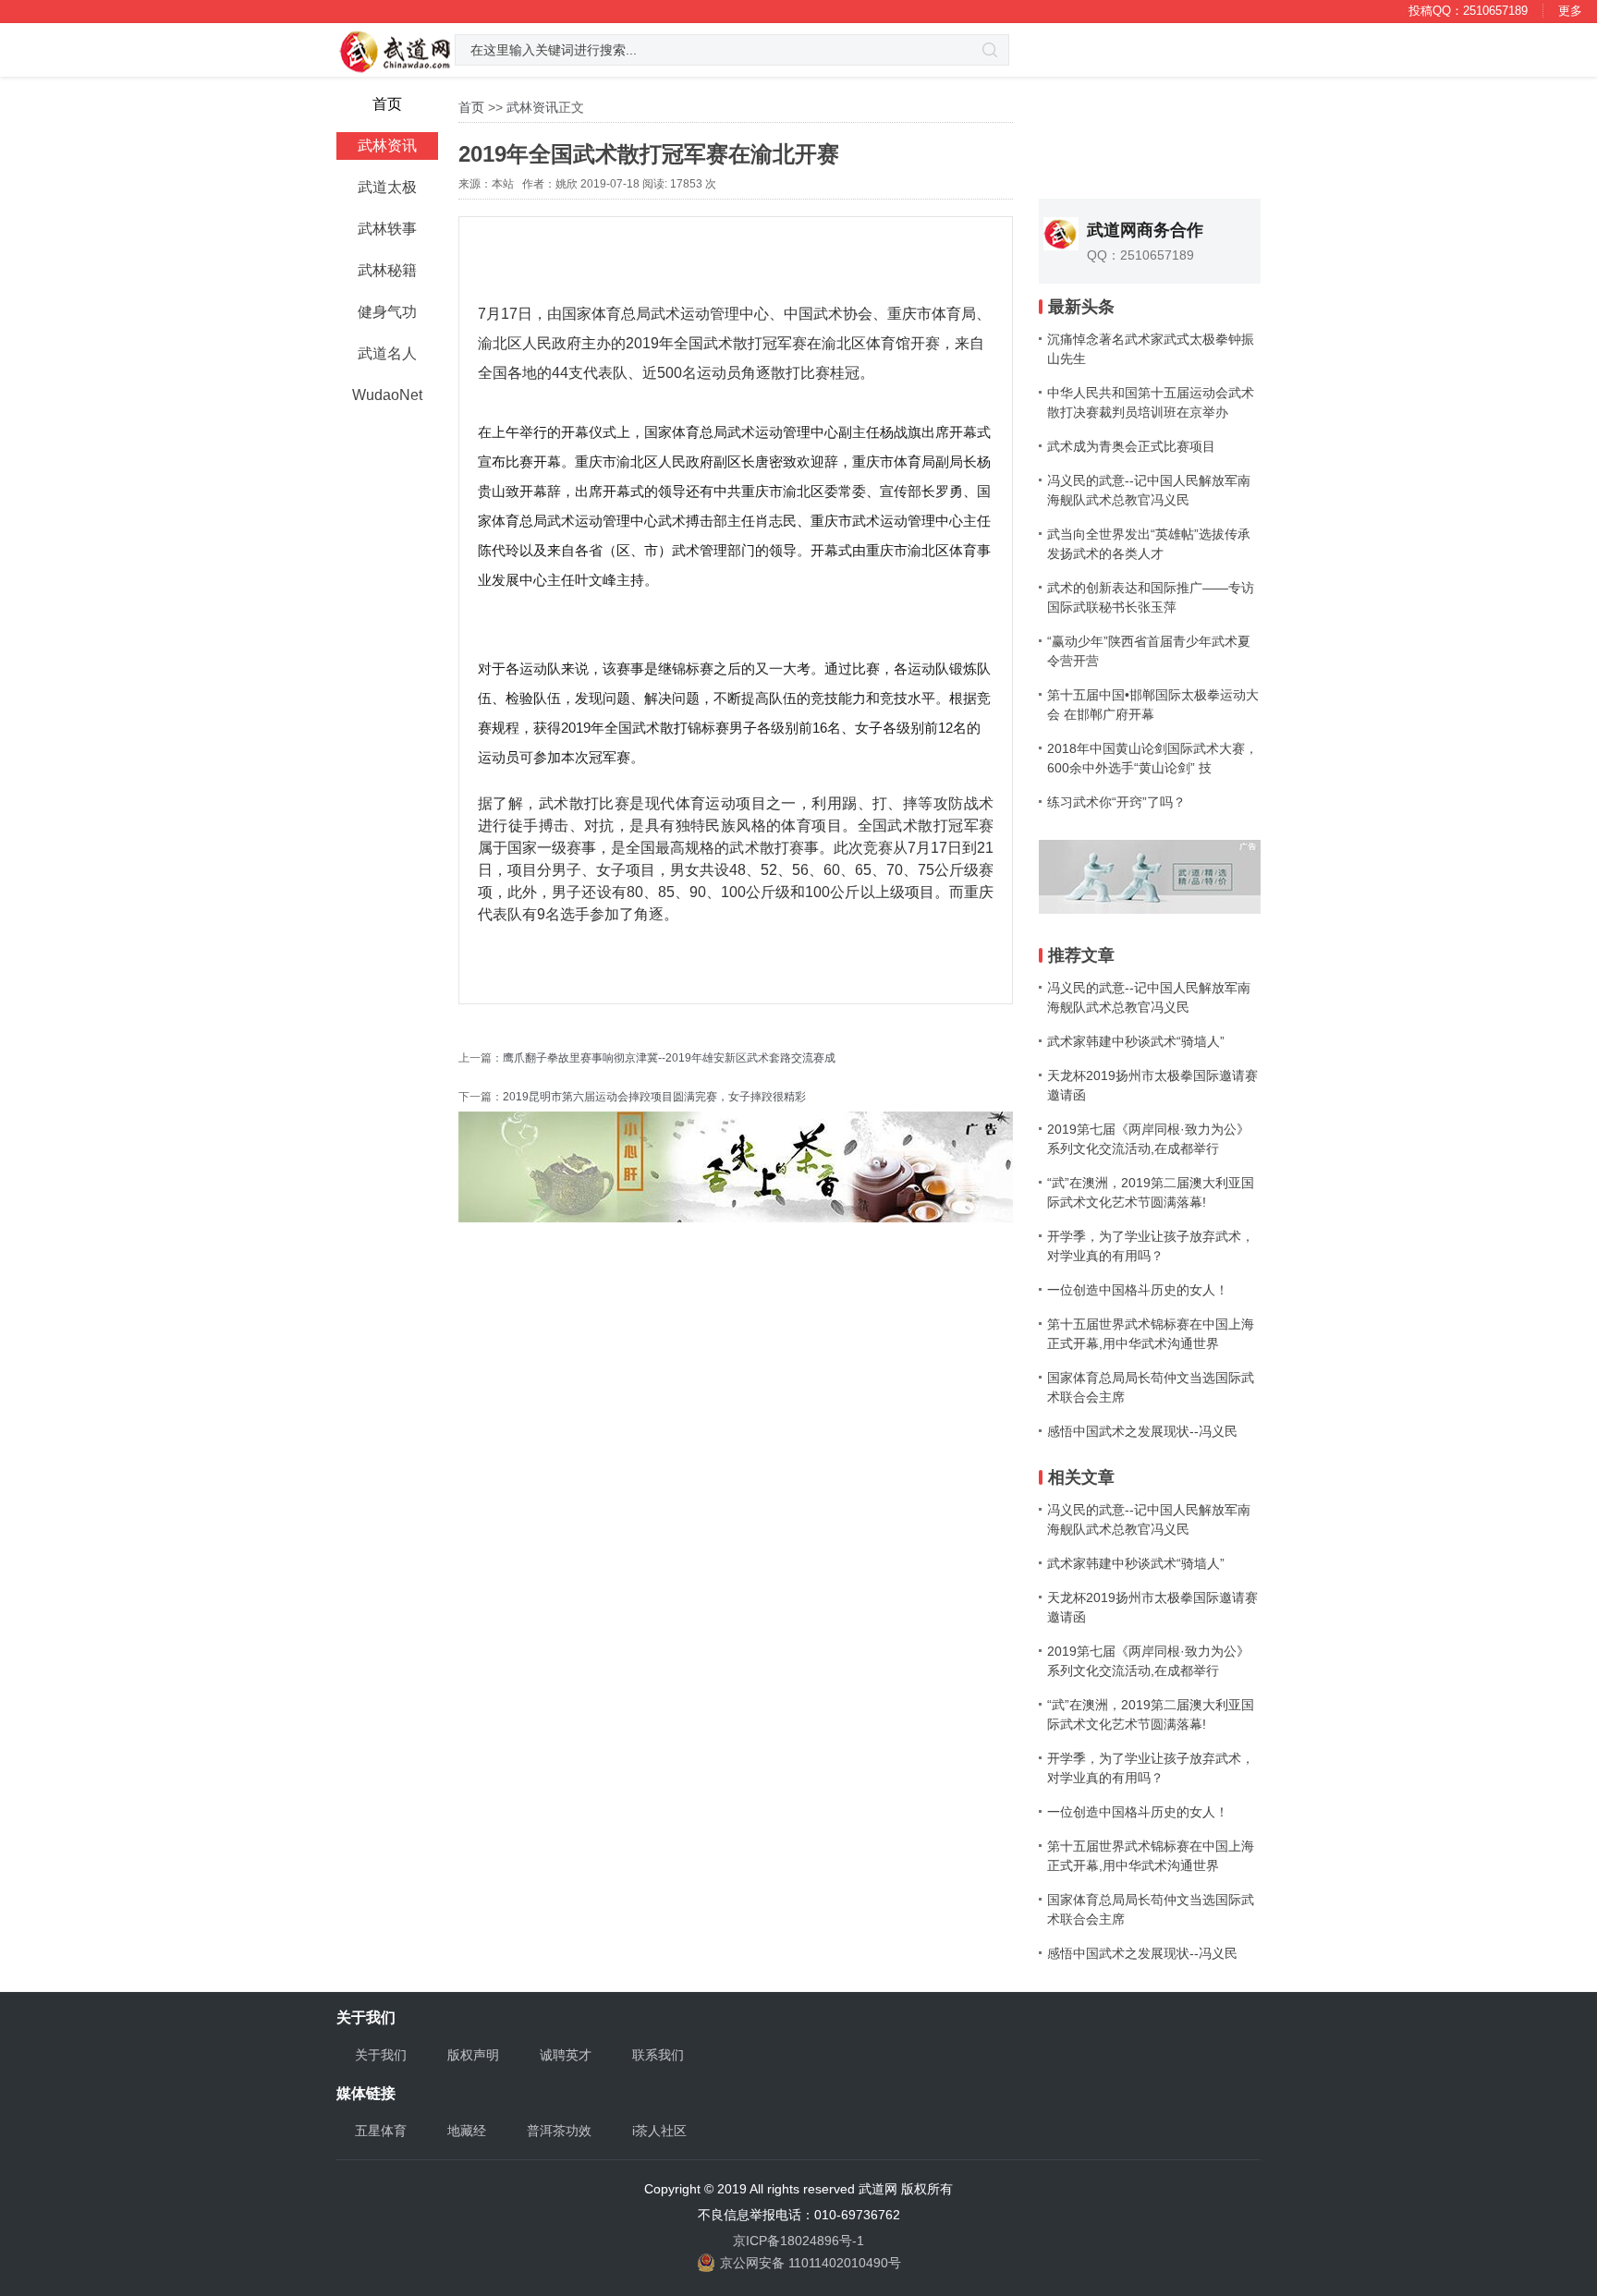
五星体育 (381, 2131)
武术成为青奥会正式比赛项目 (1131, 446)
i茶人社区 (659, 2131)
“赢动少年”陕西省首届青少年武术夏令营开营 (1149, 651)
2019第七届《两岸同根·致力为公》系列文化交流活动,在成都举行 (1148, 1139)
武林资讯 (532, 107)
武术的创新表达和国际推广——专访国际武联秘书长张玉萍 (1151, 597)
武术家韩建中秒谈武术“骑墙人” (1136, 1041)
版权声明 (473, 2055)
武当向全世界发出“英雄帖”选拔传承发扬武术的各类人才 (1149, 544)
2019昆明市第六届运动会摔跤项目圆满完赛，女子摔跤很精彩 (654, 1097)
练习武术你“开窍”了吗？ (1116, 802)
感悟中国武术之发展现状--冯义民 (1142, 1431)
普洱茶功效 (559, 2131)
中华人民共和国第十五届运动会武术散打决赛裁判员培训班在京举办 (1151, 402)
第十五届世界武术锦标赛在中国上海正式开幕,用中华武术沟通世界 (1151, 1334)
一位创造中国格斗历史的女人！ (1138, 1290)
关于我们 (381, 2055)
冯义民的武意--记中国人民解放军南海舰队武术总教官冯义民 (1149, 490)
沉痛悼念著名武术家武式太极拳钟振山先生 (1151, 349)
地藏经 (467, 2131)
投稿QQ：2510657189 (1468, 11)
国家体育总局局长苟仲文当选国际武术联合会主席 (1151, 1387)
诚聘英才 (566, 2055)
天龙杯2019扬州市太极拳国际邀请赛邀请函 (1152, 1085)
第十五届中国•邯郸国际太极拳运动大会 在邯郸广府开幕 (1153, 705)
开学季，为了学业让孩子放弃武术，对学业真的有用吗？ (1151, 1246)
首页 (471, 107)
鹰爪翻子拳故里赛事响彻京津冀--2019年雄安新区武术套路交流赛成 (669, 1058)
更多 (1570, 11)
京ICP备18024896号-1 (798, 2241)
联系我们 (658, 2055)
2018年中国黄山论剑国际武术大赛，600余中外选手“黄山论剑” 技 (1152, 758)
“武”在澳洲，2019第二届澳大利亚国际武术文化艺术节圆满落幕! (1151, 1192)
